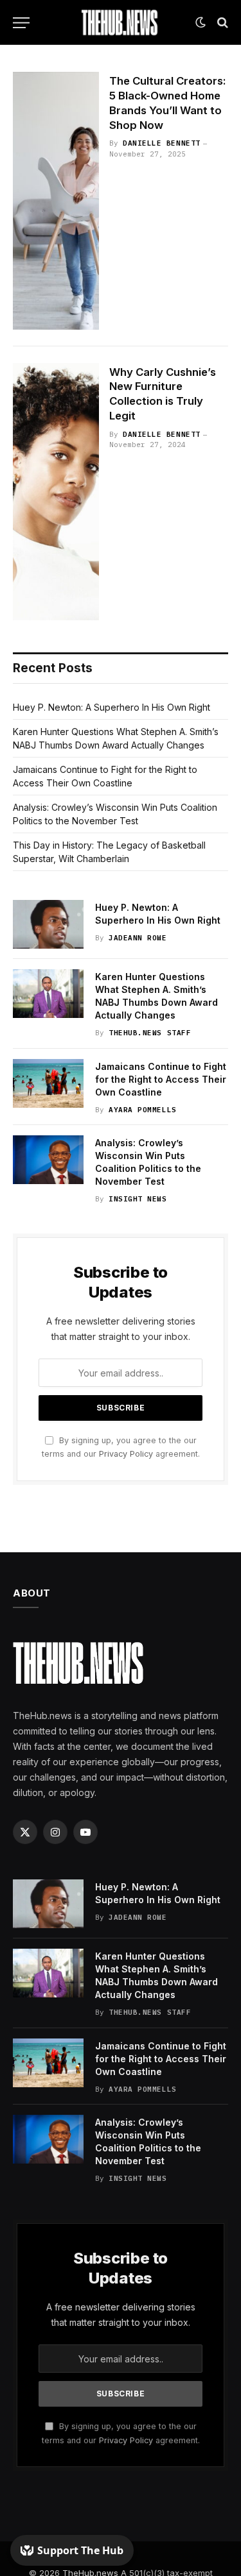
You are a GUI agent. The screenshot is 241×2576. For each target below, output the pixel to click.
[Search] (221, 23)
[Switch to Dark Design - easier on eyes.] (201, 22)
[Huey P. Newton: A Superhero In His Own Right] (48, 924)
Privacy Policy (126, 1454)
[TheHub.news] (121, 22)
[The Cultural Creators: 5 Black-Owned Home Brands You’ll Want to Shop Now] (56, 201)
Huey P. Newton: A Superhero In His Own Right (112, 707)
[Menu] (21, 23)
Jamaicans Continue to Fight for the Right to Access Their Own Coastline (161, 1079)
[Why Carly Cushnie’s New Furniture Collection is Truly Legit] (56, 492)
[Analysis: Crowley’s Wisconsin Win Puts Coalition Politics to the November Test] (48, 1160)
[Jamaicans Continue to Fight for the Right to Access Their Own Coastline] (48, 1083)
